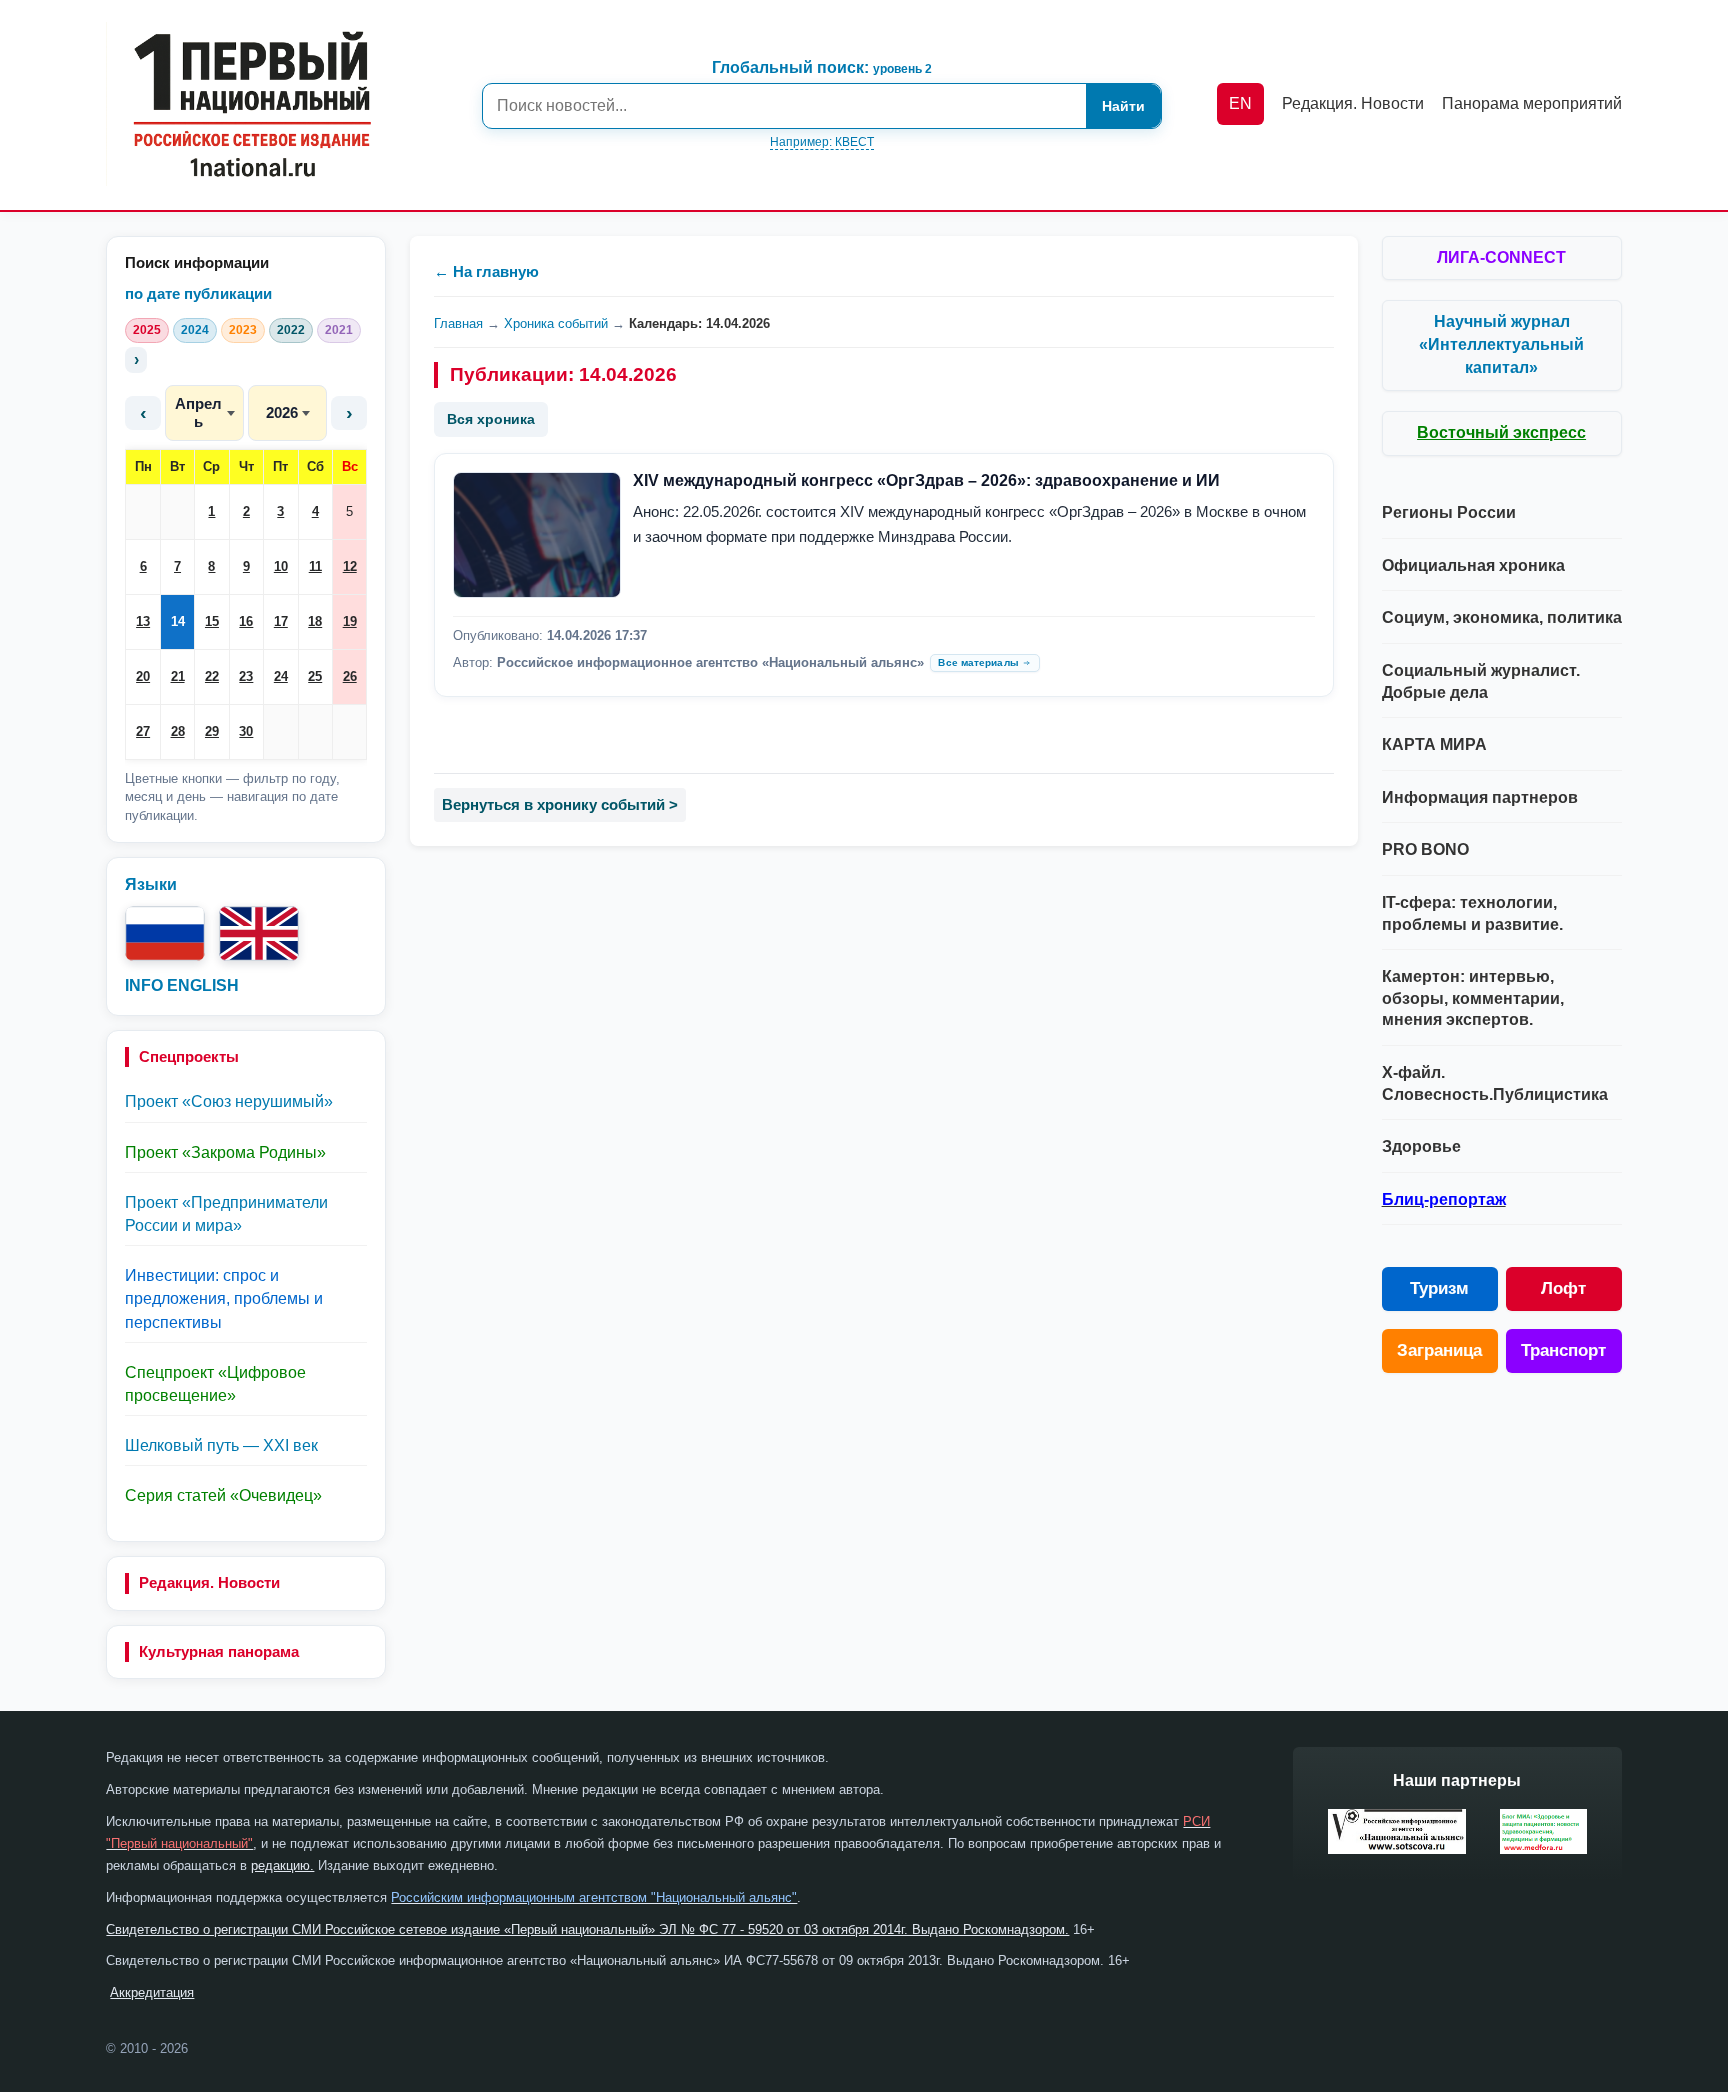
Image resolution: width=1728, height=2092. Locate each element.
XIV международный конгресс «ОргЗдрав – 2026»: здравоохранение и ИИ (926, 480)
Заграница (1439, 1350)
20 (143, 676)
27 (143, 731)
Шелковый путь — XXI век (221, 1445)
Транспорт (1563, 1350)
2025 (147, 330)
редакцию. (282, 1865)
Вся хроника (491, 419)
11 (315, 566)
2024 (195, 330)
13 (143, 621)
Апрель (198, 412)
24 (281, 676)
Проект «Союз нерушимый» (229, 1101)
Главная (458, 323)
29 (212, 731)
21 (178, 676)
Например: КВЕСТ (822, 142)
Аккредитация (152, 1992)
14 (178, 621)
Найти (1123, 106)
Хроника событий (556, 323)
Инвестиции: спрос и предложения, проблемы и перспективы (224, 1298)
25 (315, 676)
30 (246, 731)
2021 (339, 330)
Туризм (1439, 1288)
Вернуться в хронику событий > (560, 804)
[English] (259, 933)
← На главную (486, 271)
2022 (291, 330)
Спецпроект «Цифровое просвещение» (215, 1384)
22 (212, 676)
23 (246, 676)
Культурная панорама (219, 1651)
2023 (243, 330)
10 (281, 566)
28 (178, 731)
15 (212, 621)
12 (350, 566)
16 (246, 621)
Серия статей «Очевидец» (223, 1495)
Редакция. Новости (209, 1582)
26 (350, 676)
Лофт (1563, 1288)
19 (350, 621)
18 (315, 621)
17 (281, 621)
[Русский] (165, 933)
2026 (282, 412)
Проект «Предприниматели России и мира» (226, 1214)
